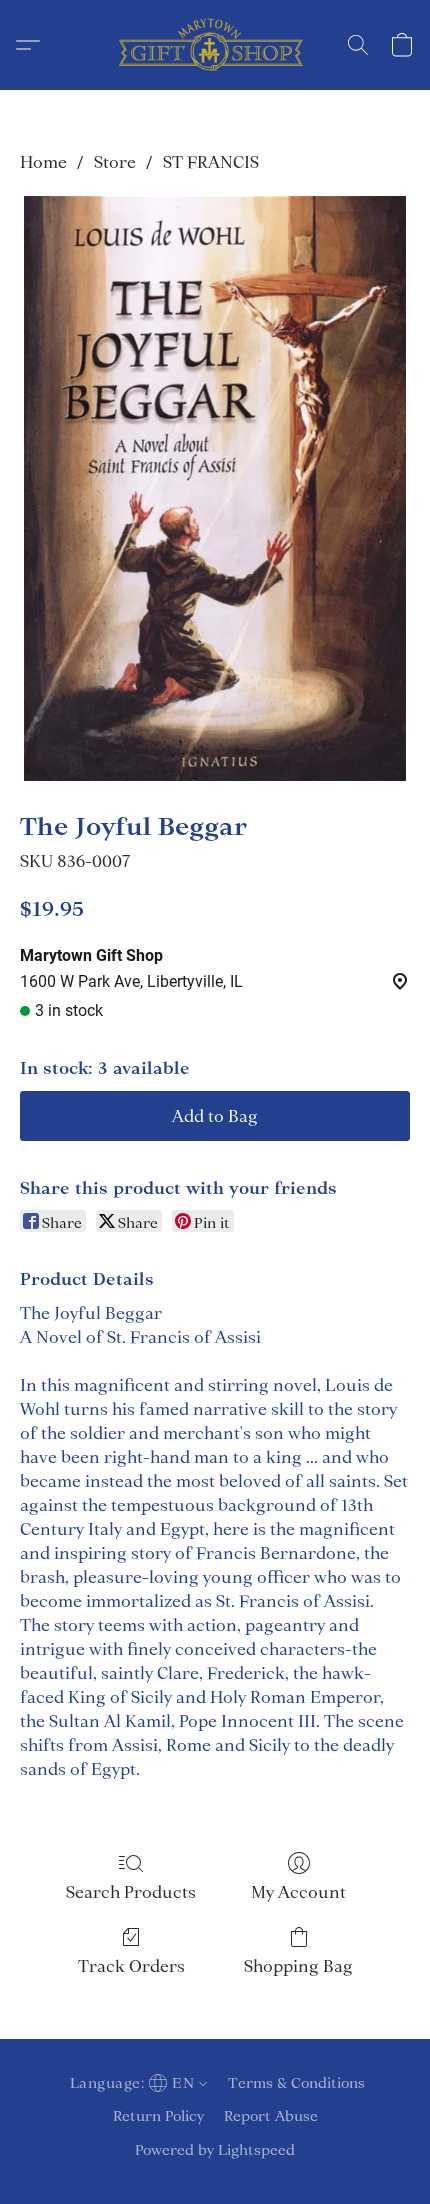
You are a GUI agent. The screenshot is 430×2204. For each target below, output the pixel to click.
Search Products (131, 1892)
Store (115, 162)
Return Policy (158, 2116)
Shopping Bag (298, 1966)
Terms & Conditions (296, 2083)
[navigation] (136, 2083)
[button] (215, 45)
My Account (298, 1892)
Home (43, 162)
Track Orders (131, 1966)
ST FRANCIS (211, 162)
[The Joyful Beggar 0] (215, 488)
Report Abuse (271, 2116)
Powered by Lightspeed (215, 2150)
